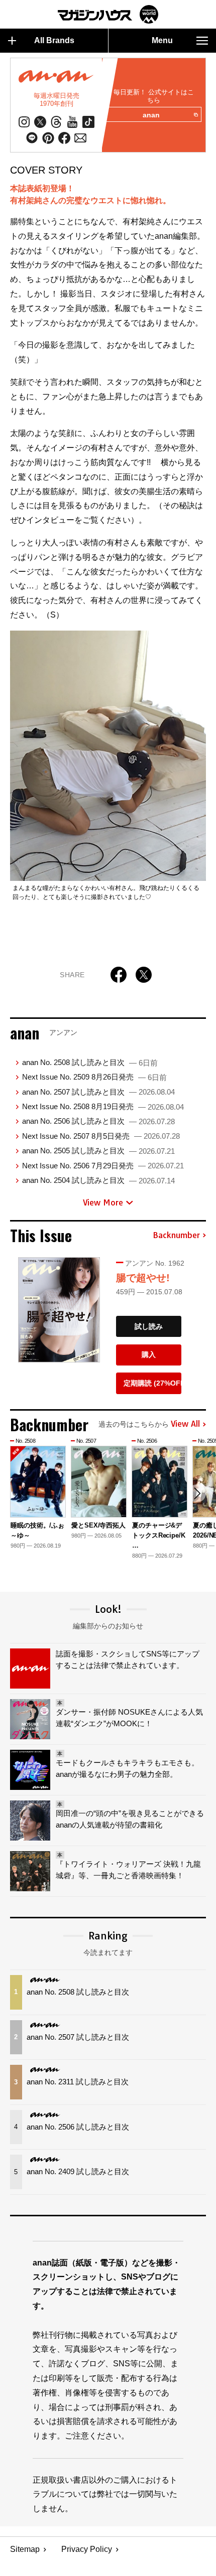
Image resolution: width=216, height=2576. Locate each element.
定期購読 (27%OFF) (152, 1383)
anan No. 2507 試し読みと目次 (98, 1092)
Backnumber (176, 1236)
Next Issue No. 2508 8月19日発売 (103, 1106)
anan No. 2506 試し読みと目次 (98, 1121)
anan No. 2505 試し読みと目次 (98, 1151)
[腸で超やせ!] (59, 1310)
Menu (162, 40)
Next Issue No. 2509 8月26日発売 (94, 1077)
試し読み (149, 1326)
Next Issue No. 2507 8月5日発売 (101, 1136)
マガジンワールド (108, 14)
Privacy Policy (87, 2549)
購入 (149, 1354)
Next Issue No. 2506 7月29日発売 (103, 1166)
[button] (197, 1493)
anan (151, 115)
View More (103, 1202)
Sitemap (25, 2549)
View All (185, 1424)
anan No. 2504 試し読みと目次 (98, 1180)
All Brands (54, 40)
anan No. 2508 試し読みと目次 (90, 1062)
